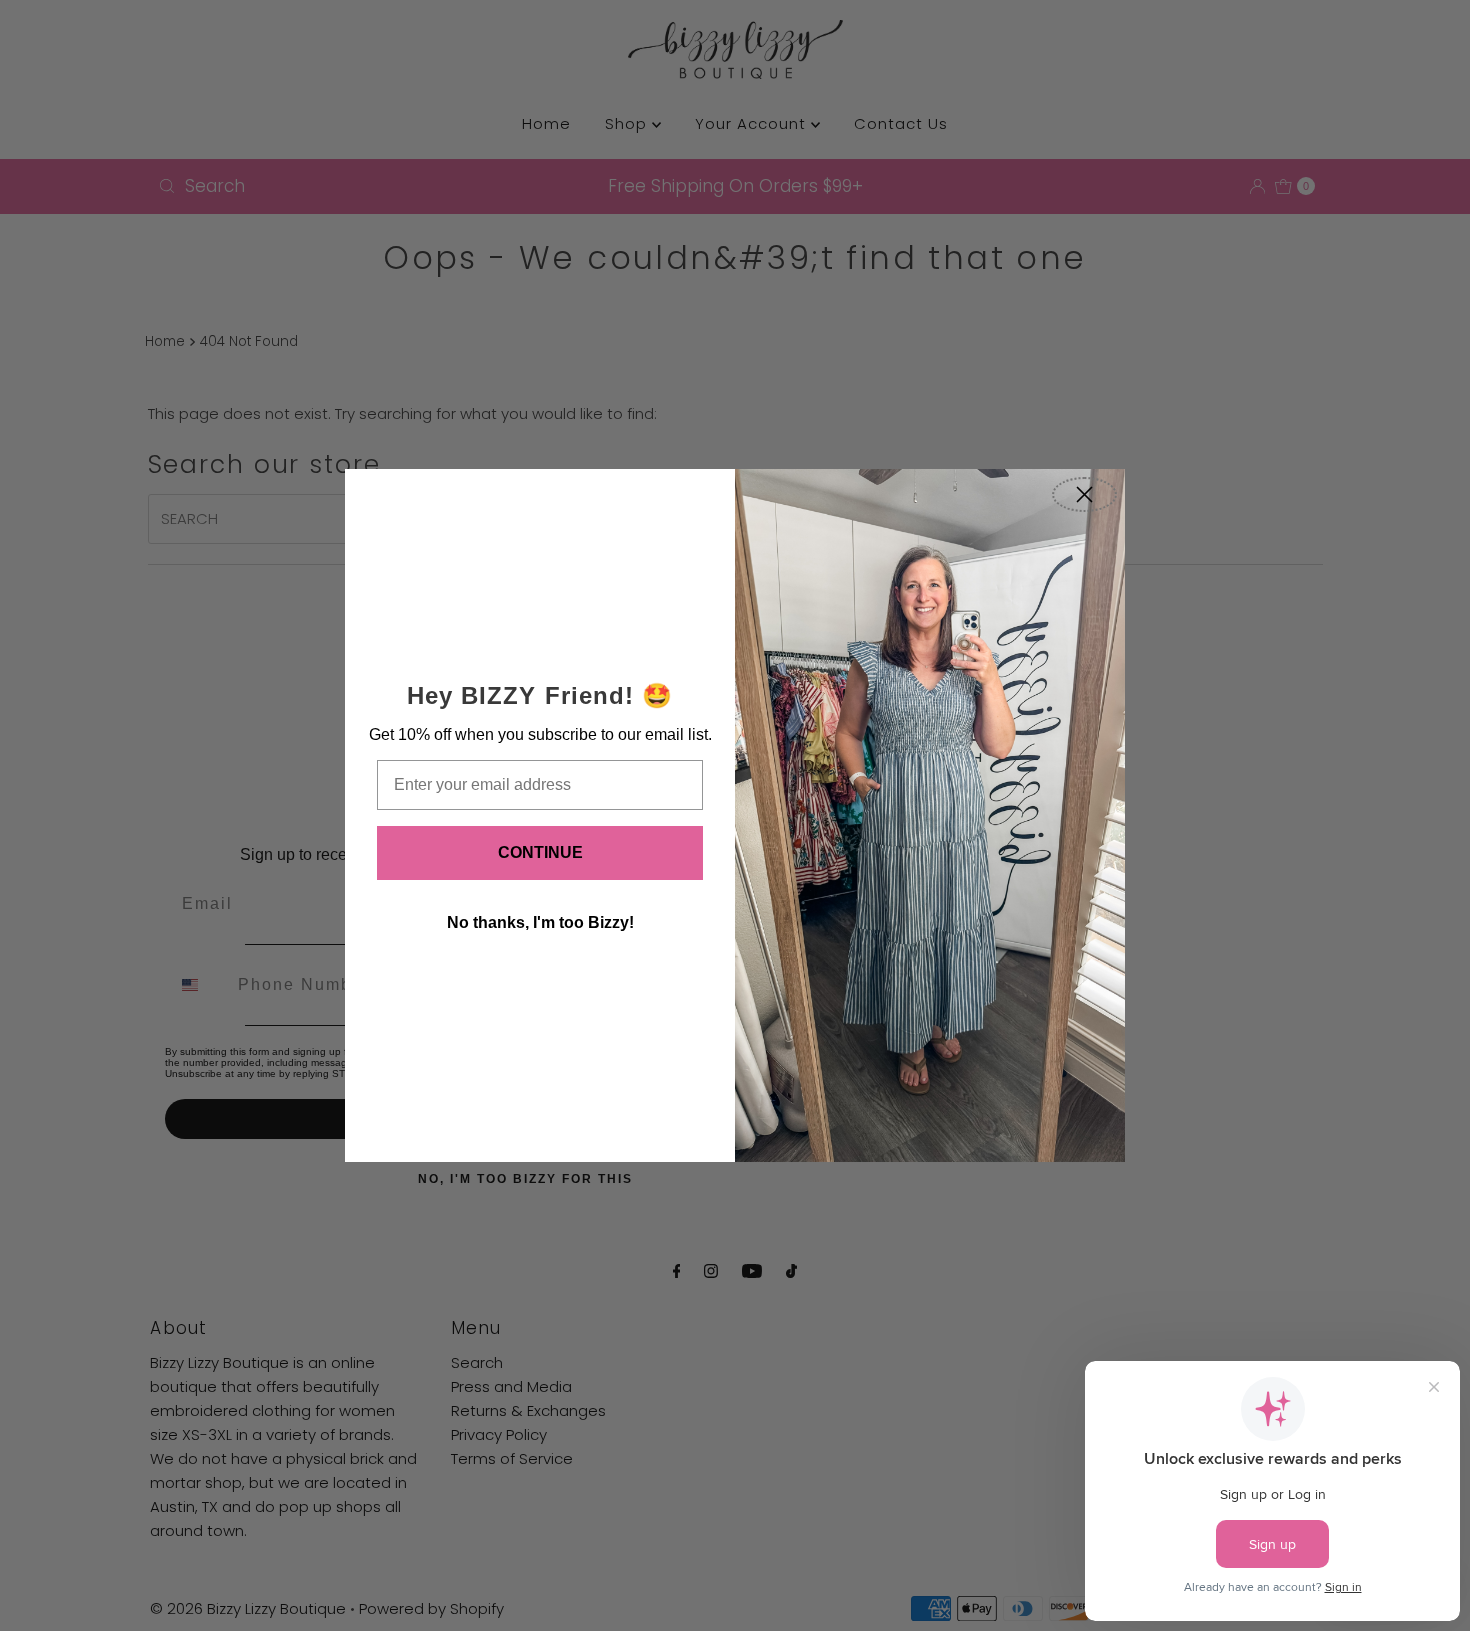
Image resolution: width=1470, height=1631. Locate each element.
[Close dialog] (1084, 494)
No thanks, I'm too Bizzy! (540, 922)
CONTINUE (540, 852)
